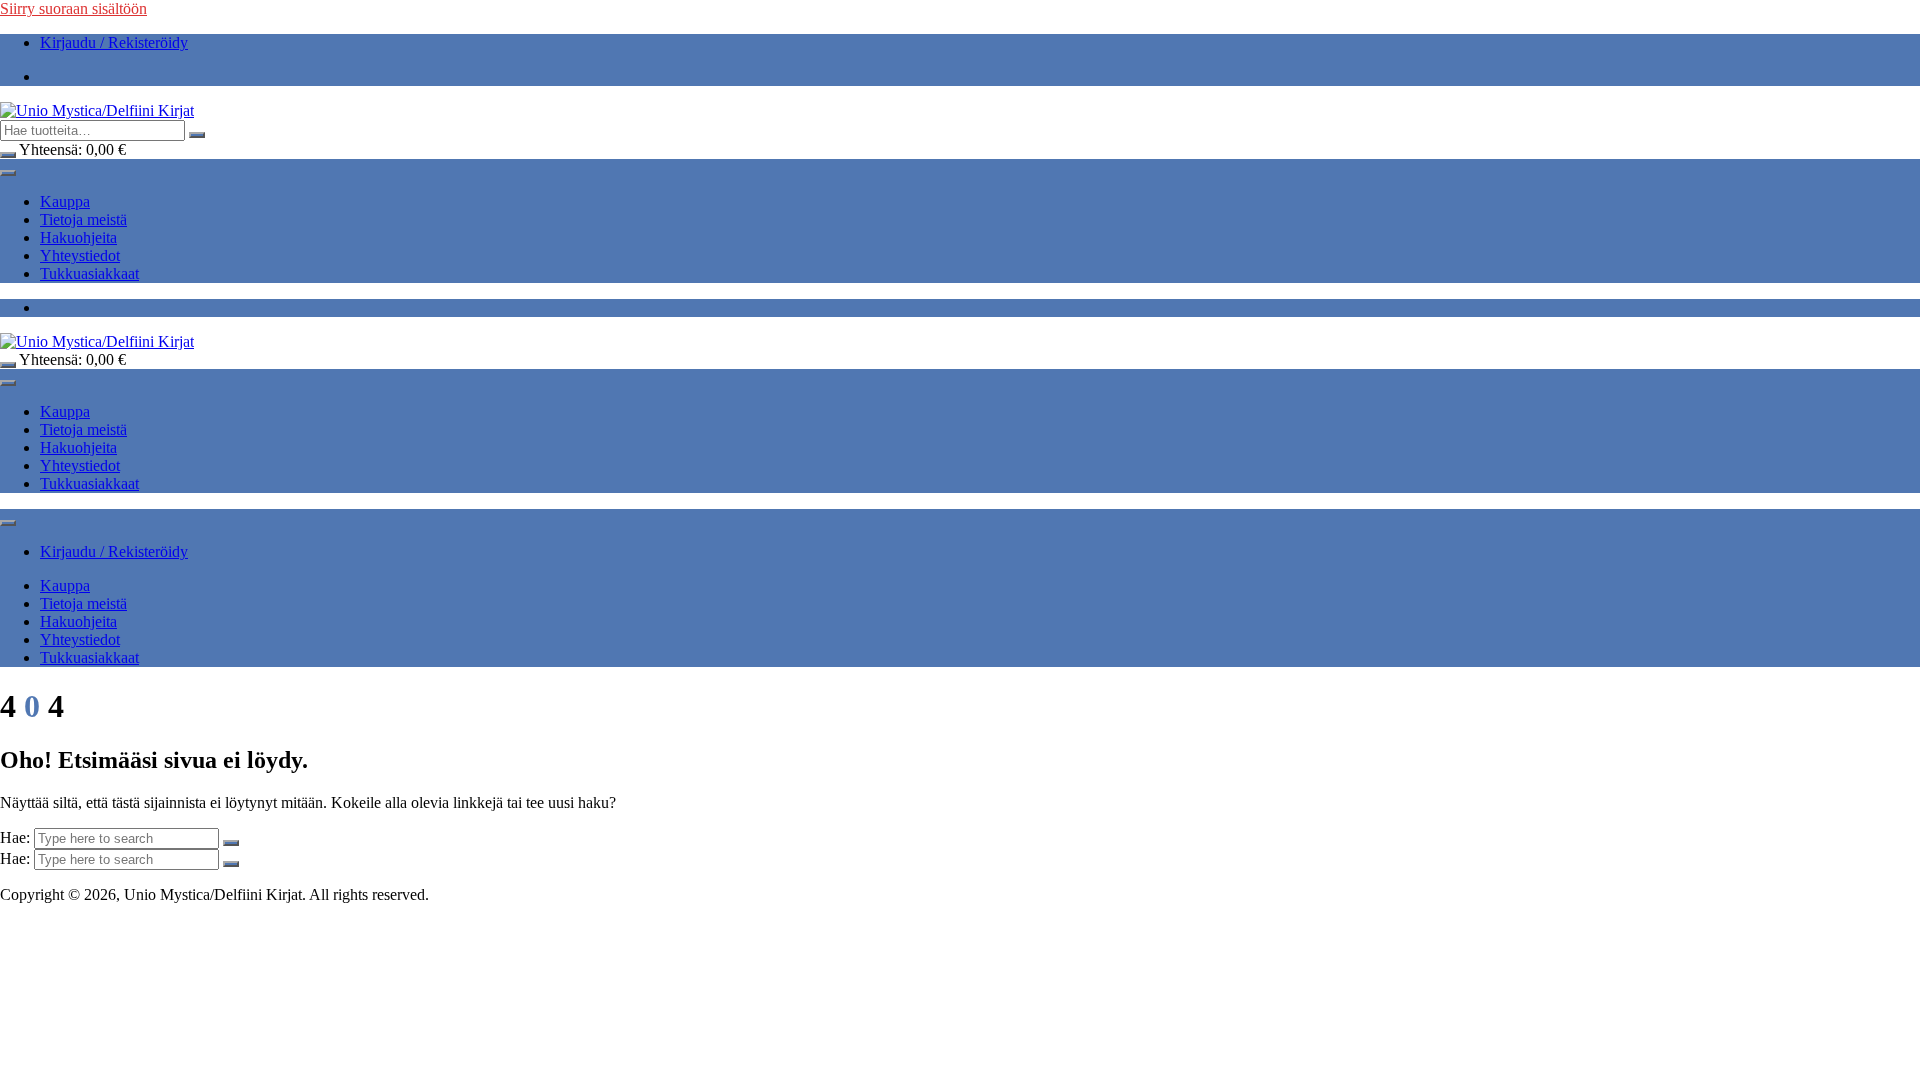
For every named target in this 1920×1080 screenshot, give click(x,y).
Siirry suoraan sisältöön (73, 8)
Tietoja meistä (83, 219)
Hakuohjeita (78, 237)
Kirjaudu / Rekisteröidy (114, 42)
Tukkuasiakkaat (89, 273)
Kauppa (65, 201)
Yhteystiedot (80, 255)
